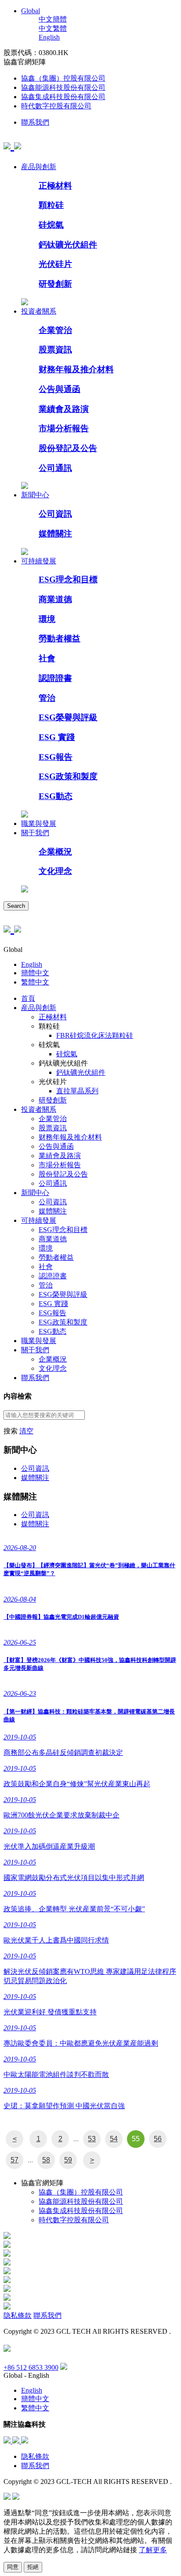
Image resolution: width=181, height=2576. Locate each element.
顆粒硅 (51, 205)
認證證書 (55, 678)
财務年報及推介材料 (76, 369)
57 (14, 2160)
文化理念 (55, 871)
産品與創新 (39, 167)
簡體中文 (35, 973)
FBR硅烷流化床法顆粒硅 (95, 1035)
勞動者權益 (60, 638)
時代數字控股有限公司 (56, 106)
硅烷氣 (51, 225)
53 (92, 2139)
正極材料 (55, 186)
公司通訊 (55, 468)
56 (158, 2139)
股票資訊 (55, 350)
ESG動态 (56, 796)
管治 (47, 698)
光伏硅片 (55, 264)
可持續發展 (39, 561)
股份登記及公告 (68, 448)
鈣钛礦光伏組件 (68, 245)
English (49, 37)
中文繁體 (53, 28)
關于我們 (35, 833)
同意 (13, 2567)
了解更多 (153, 2550)
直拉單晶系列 (77, 1091)
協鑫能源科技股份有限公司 (63, 87)
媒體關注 (55, 534)
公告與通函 (60, 389)
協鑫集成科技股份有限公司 (63, 97)
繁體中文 (35, 982)
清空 (26, 1431)
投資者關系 (39, 311)
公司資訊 (55, 514)
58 (46, 2160)
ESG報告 (56, 757)
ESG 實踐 (57, 737)
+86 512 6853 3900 (31, 2367)
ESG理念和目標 (68, 579)
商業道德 (55, 599)
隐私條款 (18, 2315)
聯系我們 (35, 122)
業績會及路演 (64, 409)
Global (31, 11)
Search (16, 906)
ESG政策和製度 (68, 776)
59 (68, 2160)
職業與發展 (39, 824)
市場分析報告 (64, 428)
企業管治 (55, 330)
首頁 (28, 998)
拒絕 (33, 2567)
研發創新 (55, 284)
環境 (47, 619)
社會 (47, 658)
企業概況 (55, 852)
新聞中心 (35, 495)
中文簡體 (53, 19)
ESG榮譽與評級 (68, 717)
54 (114, 2139)
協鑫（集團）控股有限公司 (63, 78)
